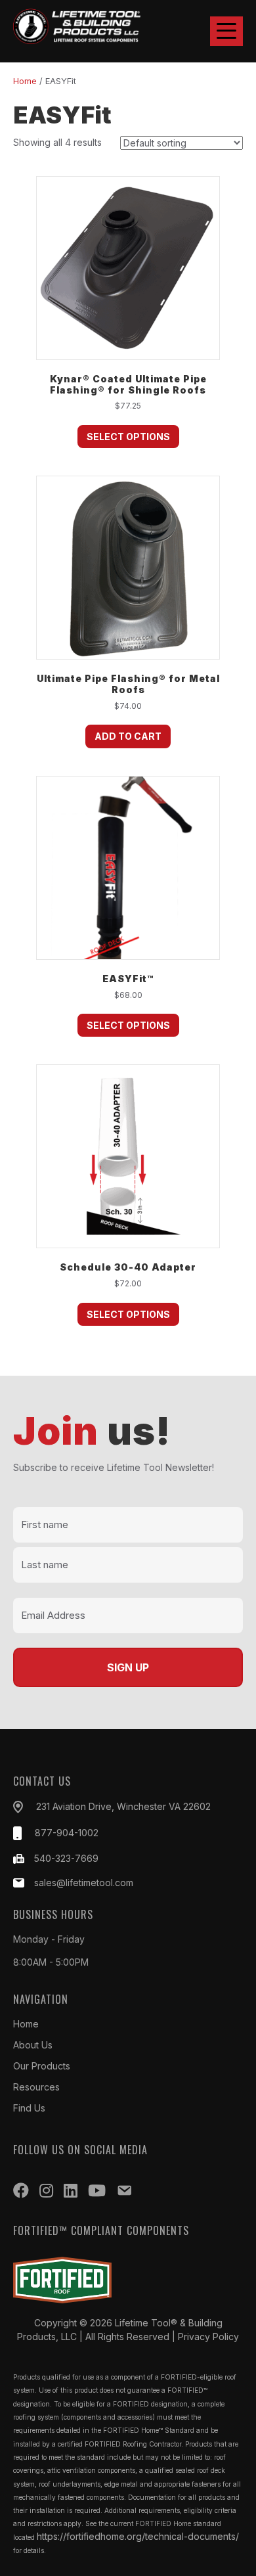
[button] (226, 31)
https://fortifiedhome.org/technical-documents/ (138, 2536)
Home (25, 81)
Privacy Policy (208, 2337)
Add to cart (128, 736)
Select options (128, 437)
